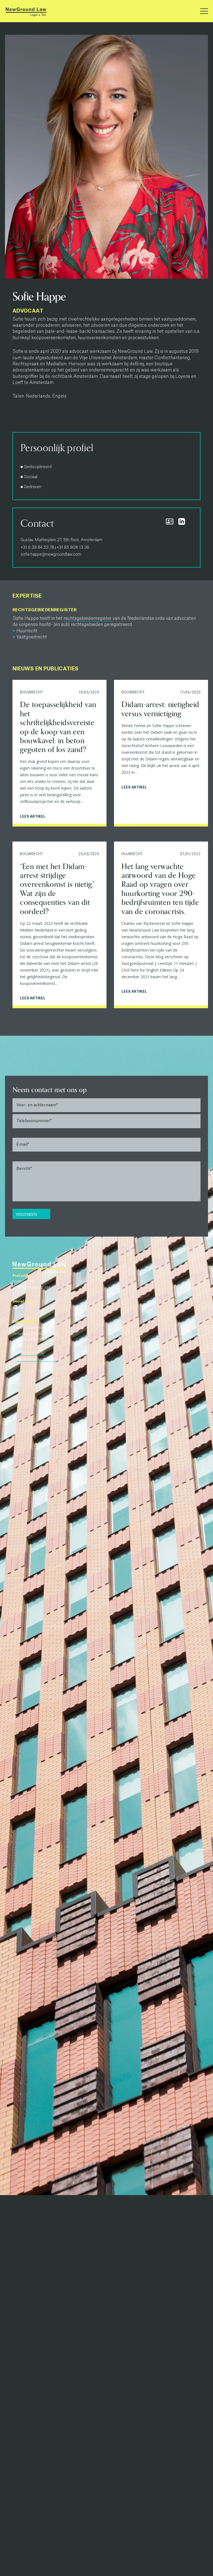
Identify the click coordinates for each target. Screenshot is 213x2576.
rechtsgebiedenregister (88, 618)
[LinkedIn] (15, 1307)
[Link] (26, 11)
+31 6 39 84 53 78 (37, 548)
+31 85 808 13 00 (30, 1353)
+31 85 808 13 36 (73, 548)
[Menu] (204, 11)
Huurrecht (132, 854)
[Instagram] (21, 1307)
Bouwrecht (32, 692)
